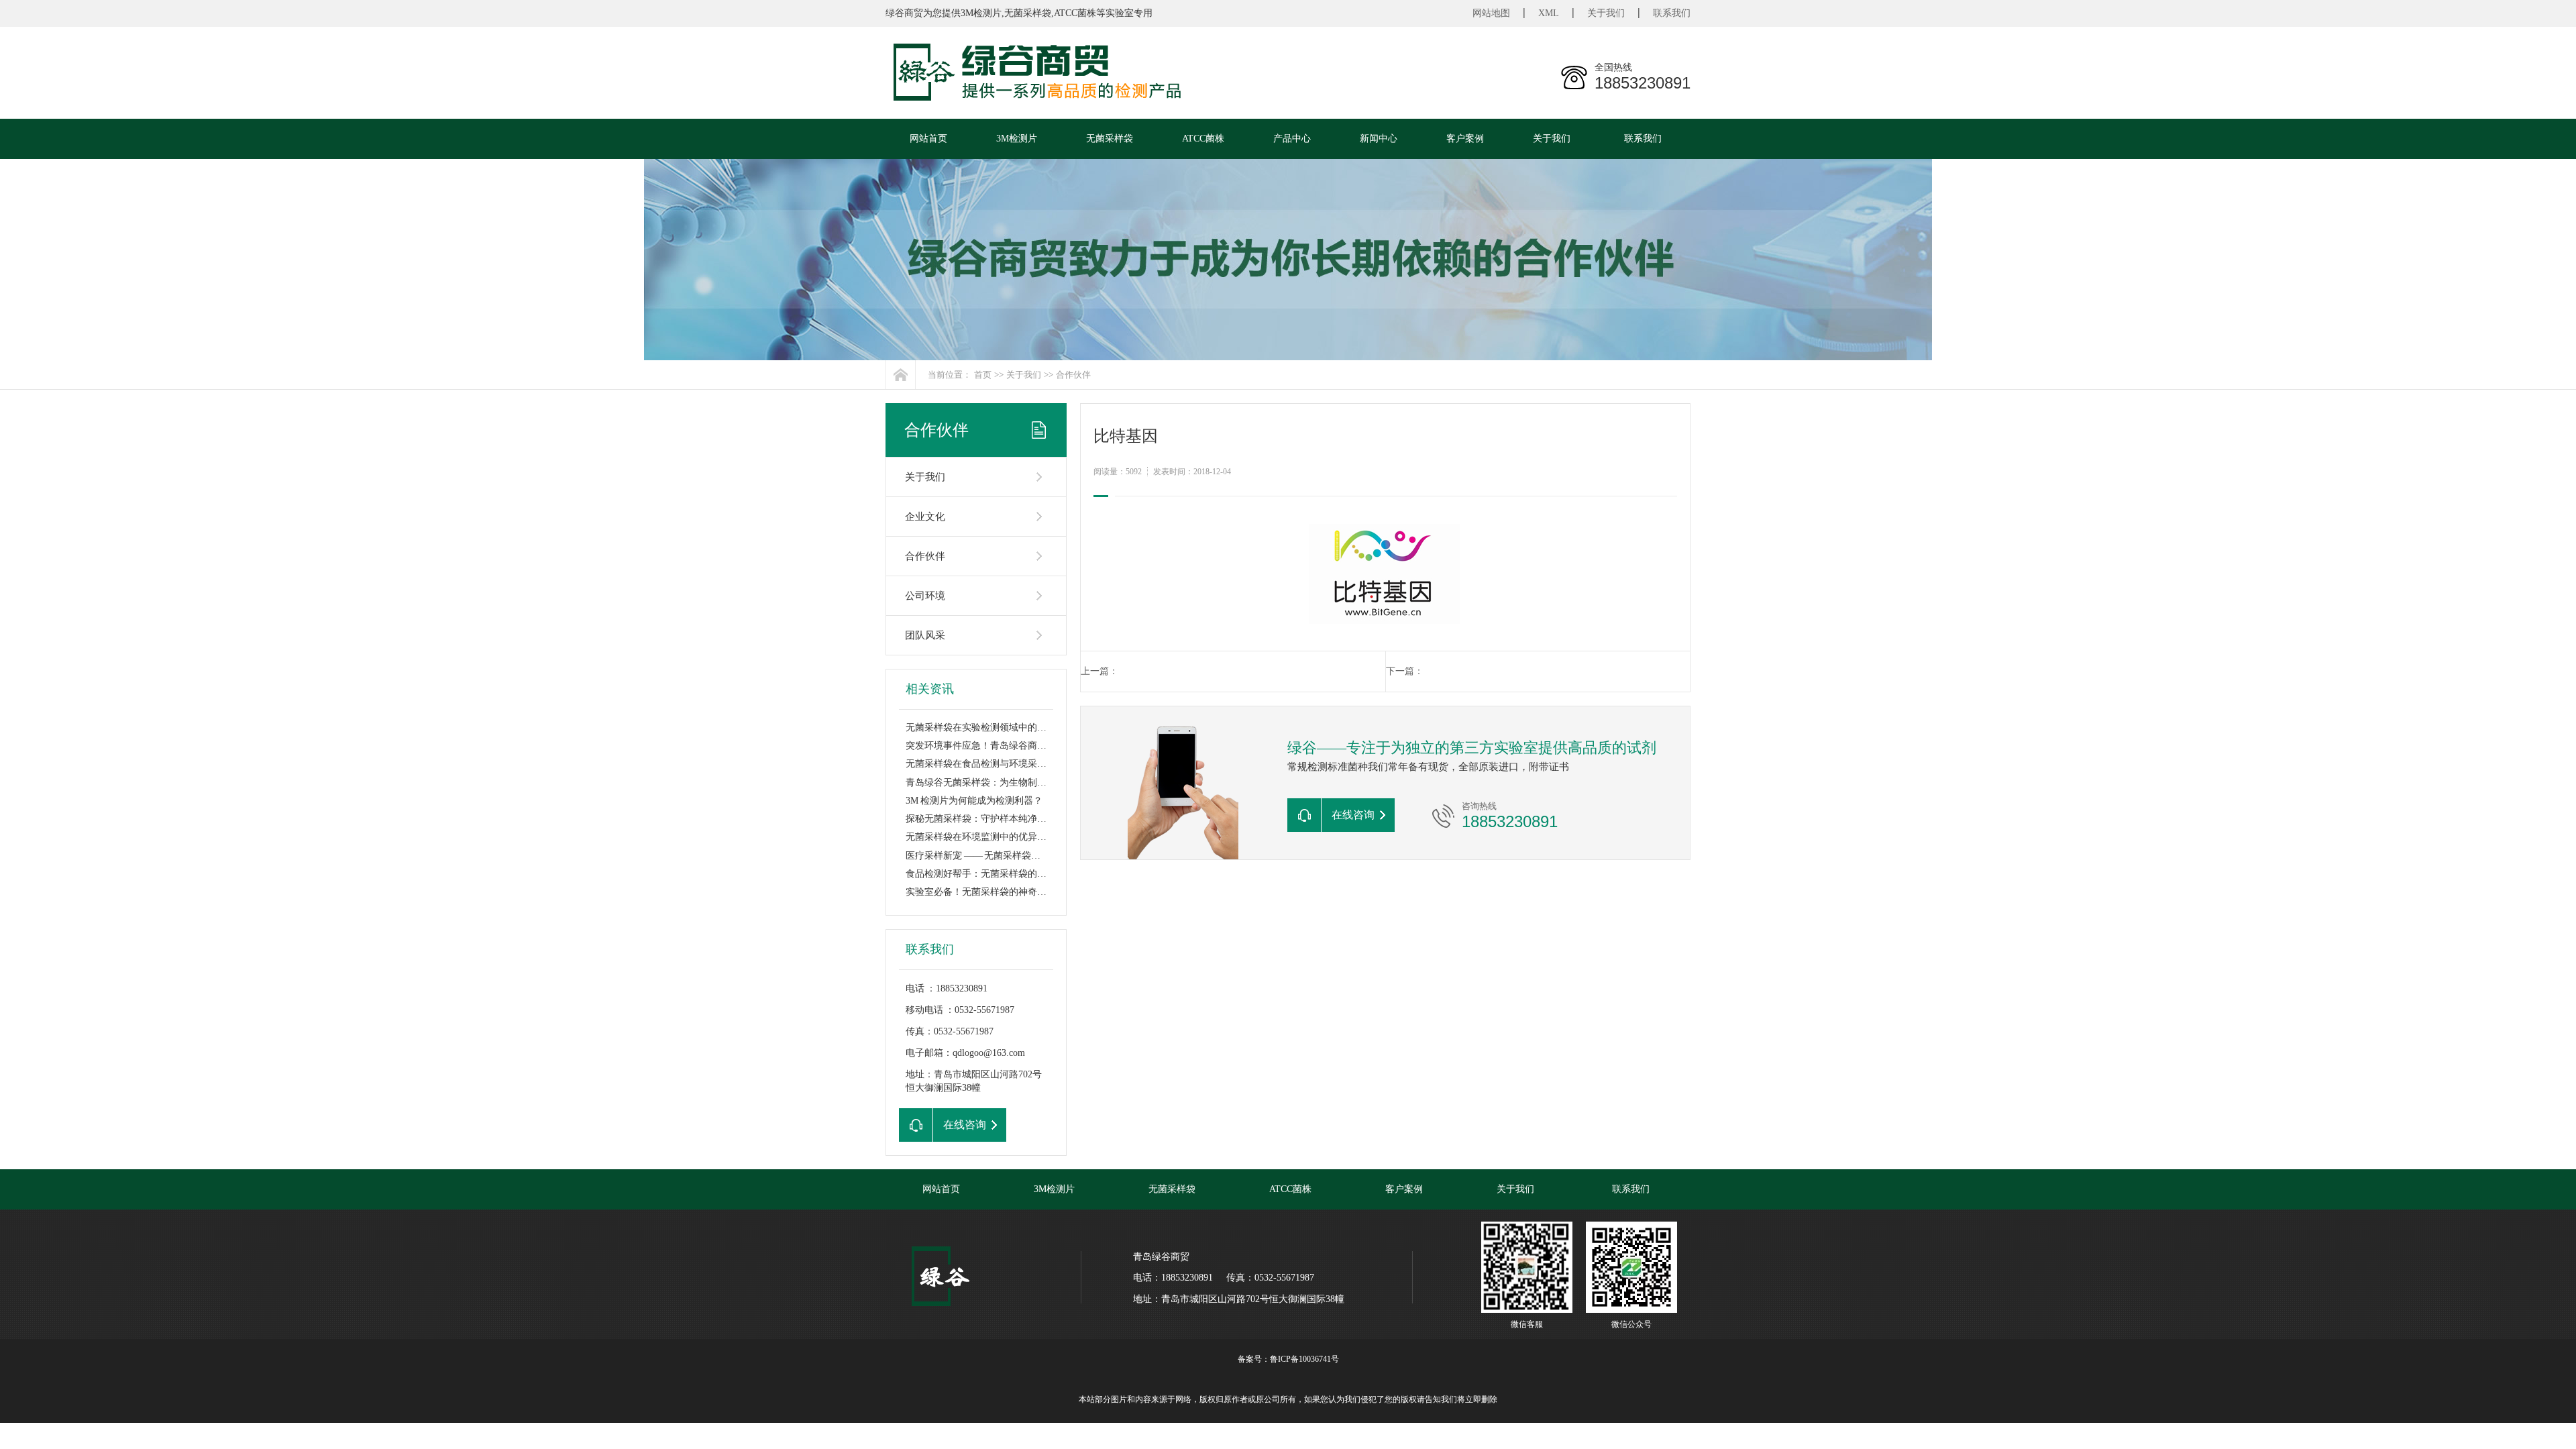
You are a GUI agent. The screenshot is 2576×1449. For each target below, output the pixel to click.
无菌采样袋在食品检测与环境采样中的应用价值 (1004, 764)
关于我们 (1606, 13)
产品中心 (1292, 139)
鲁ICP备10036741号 (1304, 1359)
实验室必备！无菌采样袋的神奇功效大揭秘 (995, 892)
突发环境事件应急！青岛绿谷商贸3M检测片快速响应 (1015, 746)
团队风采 (925, 635)
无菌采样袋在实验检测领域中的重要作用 (990, 728)
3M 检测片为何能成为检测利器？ (974, 801)
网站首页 (928, 139)
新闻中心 (1379, 139)
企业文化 (925, 517)
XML (1549, 13)
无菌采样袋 (1110, 139)
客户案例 (1465, 139)
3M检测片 (1017, 139)
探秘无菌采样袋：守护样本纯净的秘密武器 (995, 819)
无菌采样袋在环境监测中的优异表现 (981, 837)
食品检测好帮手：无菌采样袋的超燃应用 (990, 874)
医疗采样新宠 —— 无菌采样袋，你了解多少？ (1001, 856)
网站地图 (1491, 13)
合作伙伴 (1073, 375)
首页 (983, 375)
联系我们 (1672, 13)
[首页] (901, 375)
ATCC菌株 (1203, 139)
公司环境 (925, 596)
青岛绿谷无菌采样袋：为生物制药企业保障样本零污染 (1018, 783)
